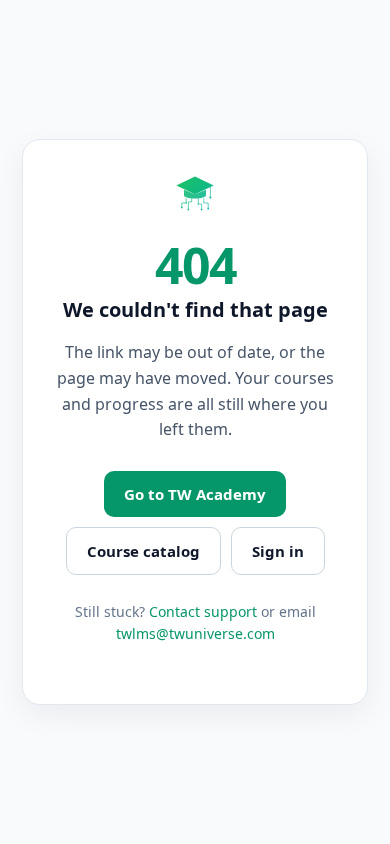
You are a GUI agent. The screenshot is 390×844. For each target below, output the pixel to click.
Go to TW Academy (195, 494)
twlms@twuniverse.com (195, 633)
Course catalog (143, 551)
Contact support (203, 611)
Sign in (278, 551)
